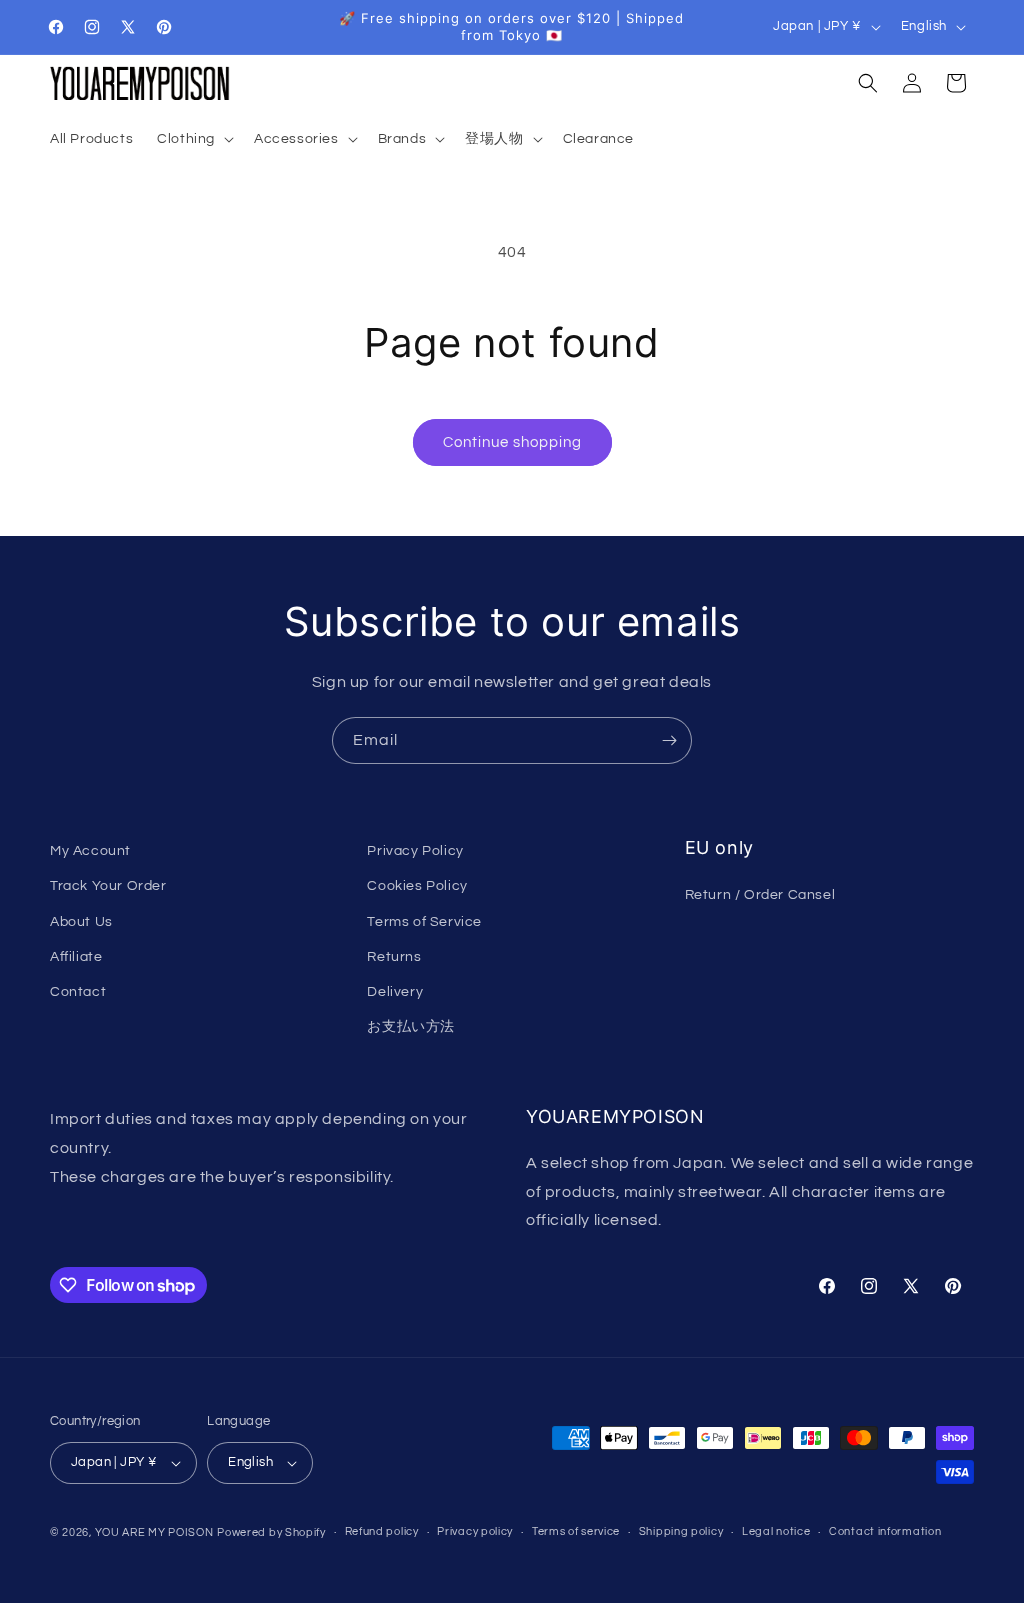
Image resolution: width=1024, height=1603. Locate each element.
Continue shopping (512, 442)
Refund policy (382, 1531)
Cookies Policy (417, 886)
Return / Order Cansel (760, 895)
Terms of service (576, 1531)
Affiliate (76, 957)
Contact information (885, 1531)
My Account (90, 851)
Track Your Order (108, 886)
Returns (394, 957)
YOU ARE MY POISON (154, 1532)
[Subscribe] (669, 740)
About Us (81, 922)
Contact (78, 992)
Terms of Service (424, 922)
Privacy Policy (415, 851)
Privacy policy (475, 1531)
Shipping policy (681, 1531)
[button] (193, 139)
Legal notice (776, 1531)
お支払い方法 (411, 1027)
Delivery (395, 992)
